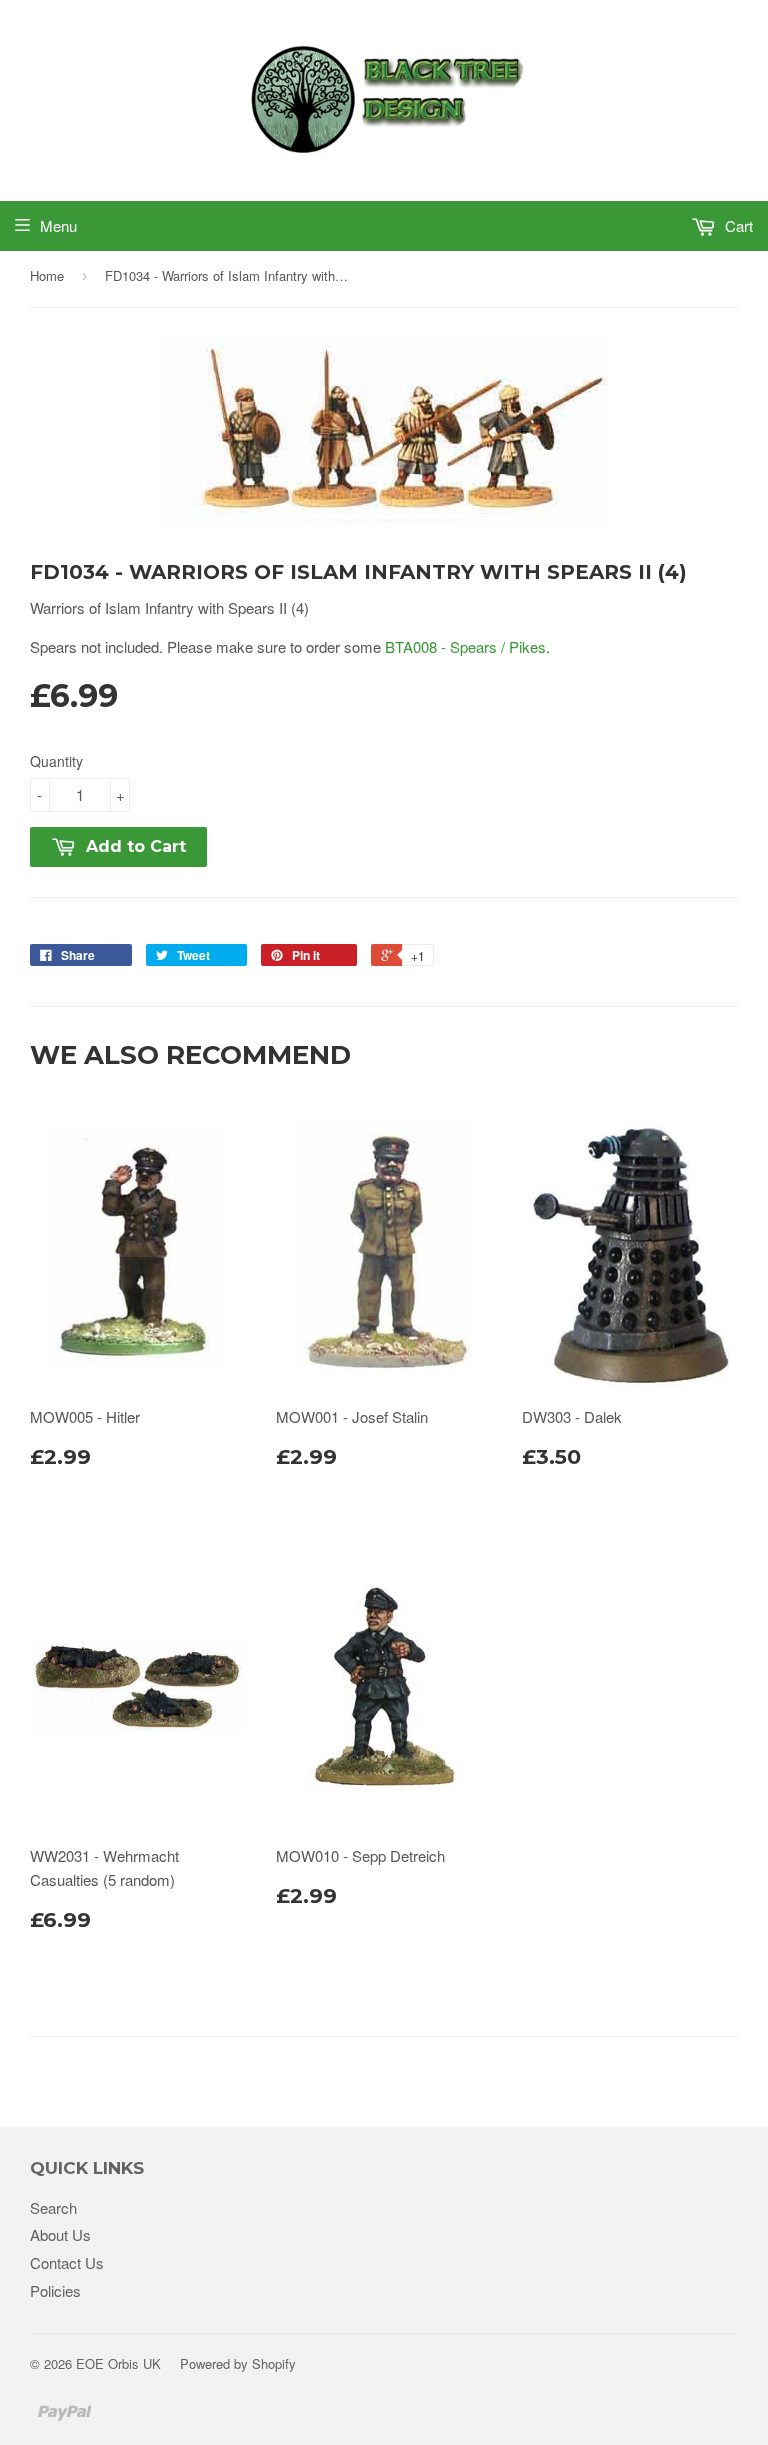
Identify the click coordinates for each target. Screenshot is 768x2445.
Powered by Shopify (238, 2363)
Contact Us (67, 2262)
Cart (737, 225)
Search (53, 2207)
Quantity (56, 761)
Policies (55, 2290)
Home (47, 275)
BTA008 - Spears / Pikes (465, 646)
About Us (60, 2234)
